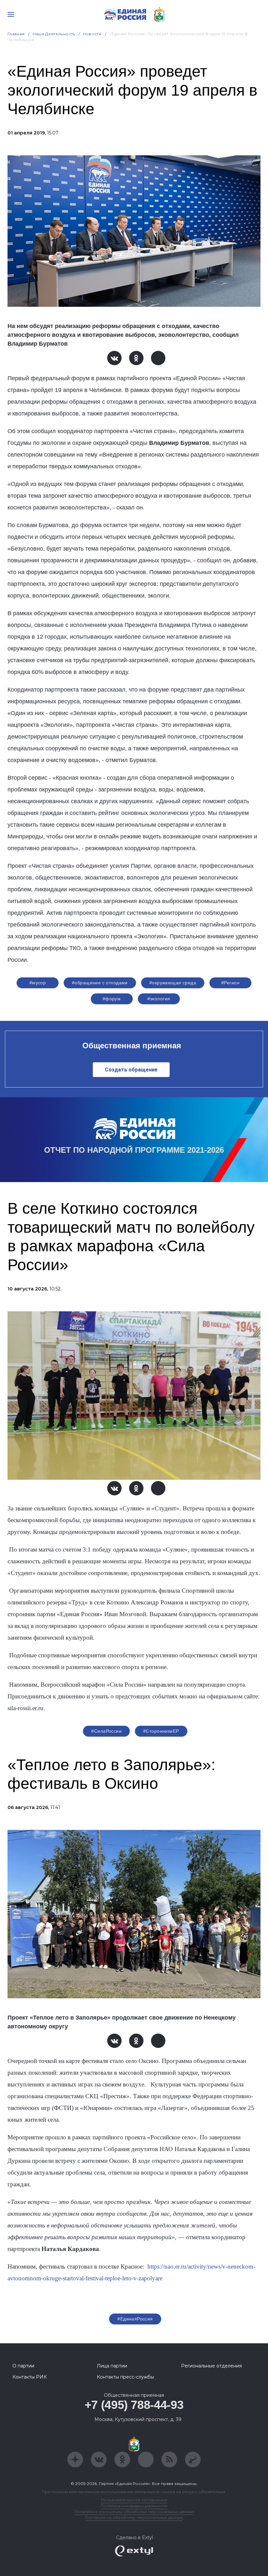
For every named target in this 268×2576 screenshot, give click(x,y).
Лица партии (112, 2366)
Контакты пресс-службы (125, 2377)
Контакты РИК (30, 2377)
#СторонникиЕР (161, 1731)
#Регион (230, 983)
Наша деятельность (54, 34)
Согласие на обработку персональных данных (134, 2517)
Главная (16, 34)
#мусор (38, 983)
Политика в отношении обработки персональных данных (134, 2512)
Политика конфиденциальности (134, 2506)
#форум (112, 999)
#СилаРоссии (106, 1731)
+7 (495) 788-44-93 (134, 2405)
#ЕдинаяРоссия (135, 2319)
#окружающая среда (173, 983)
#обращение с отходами (100, 983)
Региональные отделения (211, 2366)
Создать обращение (131, 1070)
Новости (92, 34)
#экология (159, 999)
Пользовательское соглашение (134, 2500)
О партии (23, 2366)
